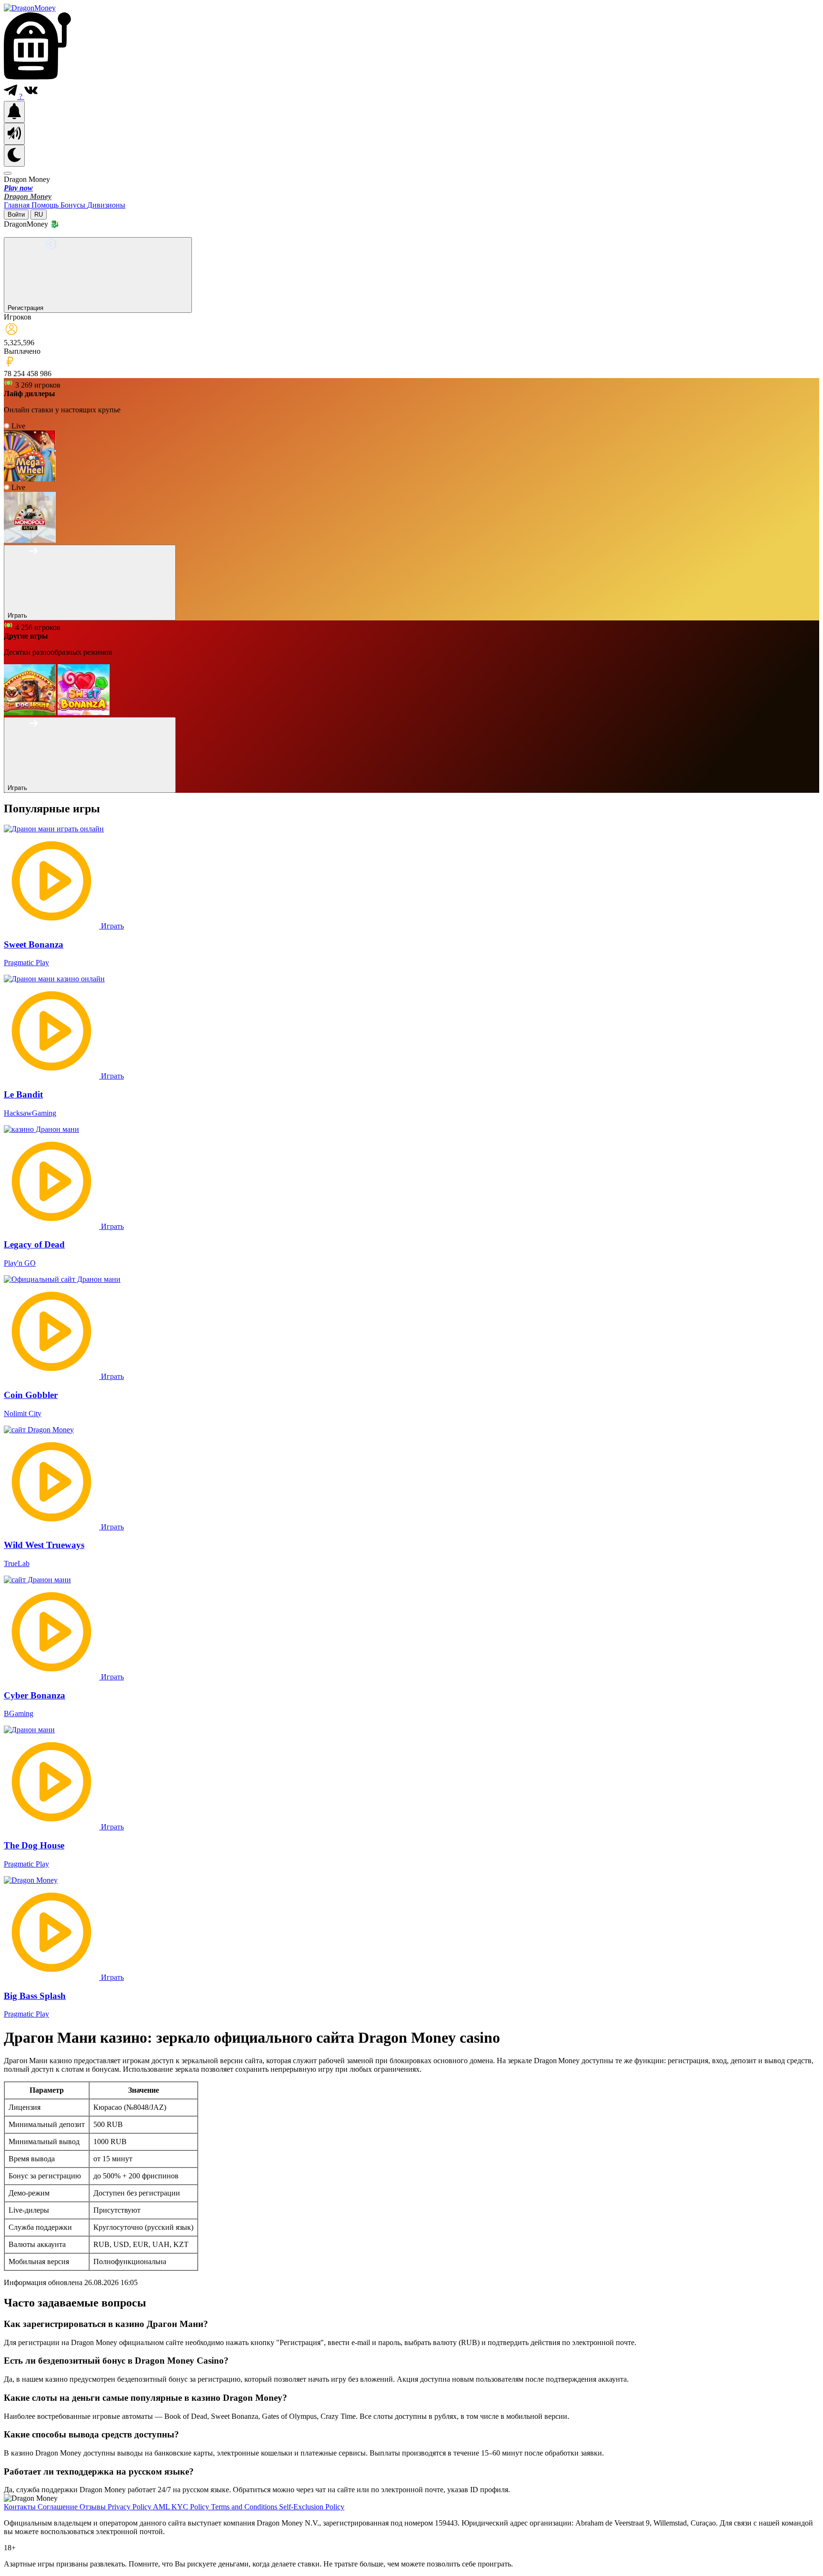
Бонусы (74, 205)
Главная (18, 205)
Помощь (46, 205)
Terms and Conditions (245, 2507)
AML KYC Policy (182, 2507)
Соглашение (59, 2507)
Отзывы (94, 2507)
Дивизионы (106, 205)
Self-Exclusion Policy (312, 2507)
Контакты (21, 2507)
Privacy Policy (130, 2507)
